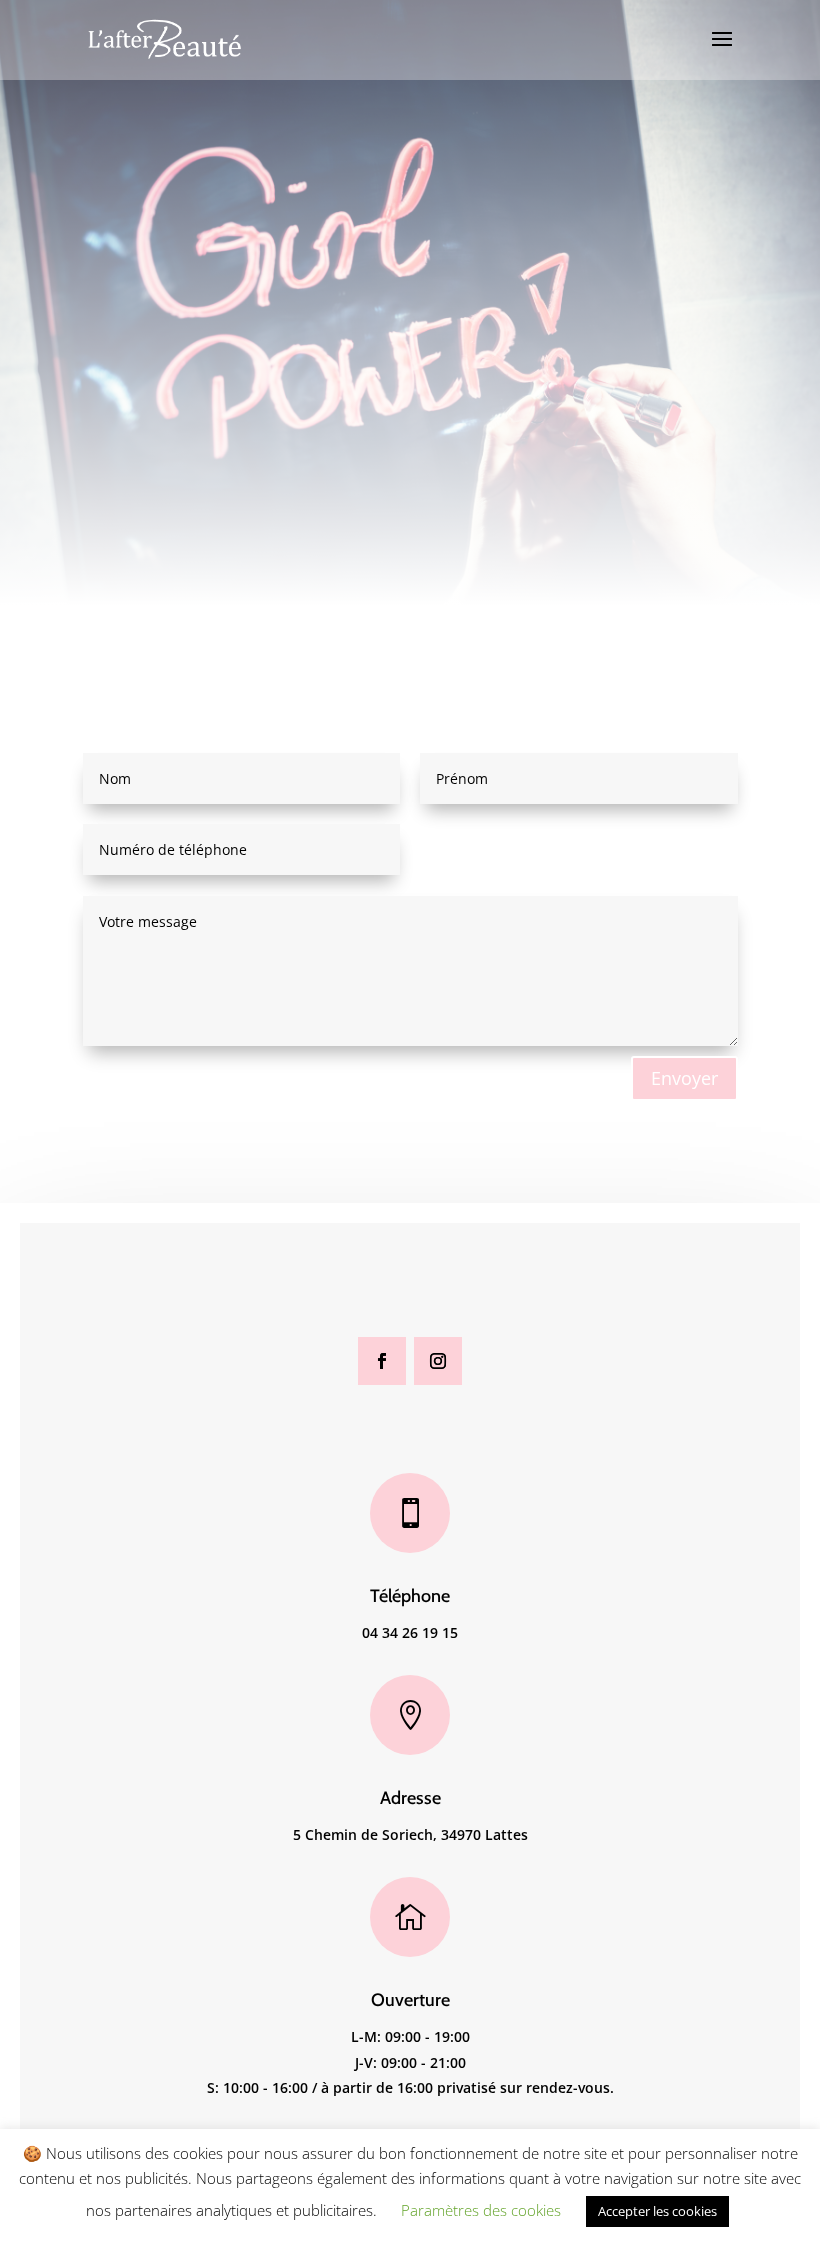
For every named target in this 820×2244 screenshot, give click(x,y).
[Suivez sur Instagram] (438, 1361)
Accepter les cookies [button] (657, 2211)
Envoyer (684, 1078)
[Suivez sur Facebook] (382, 1361)
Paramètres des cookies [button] (481, 2210)
